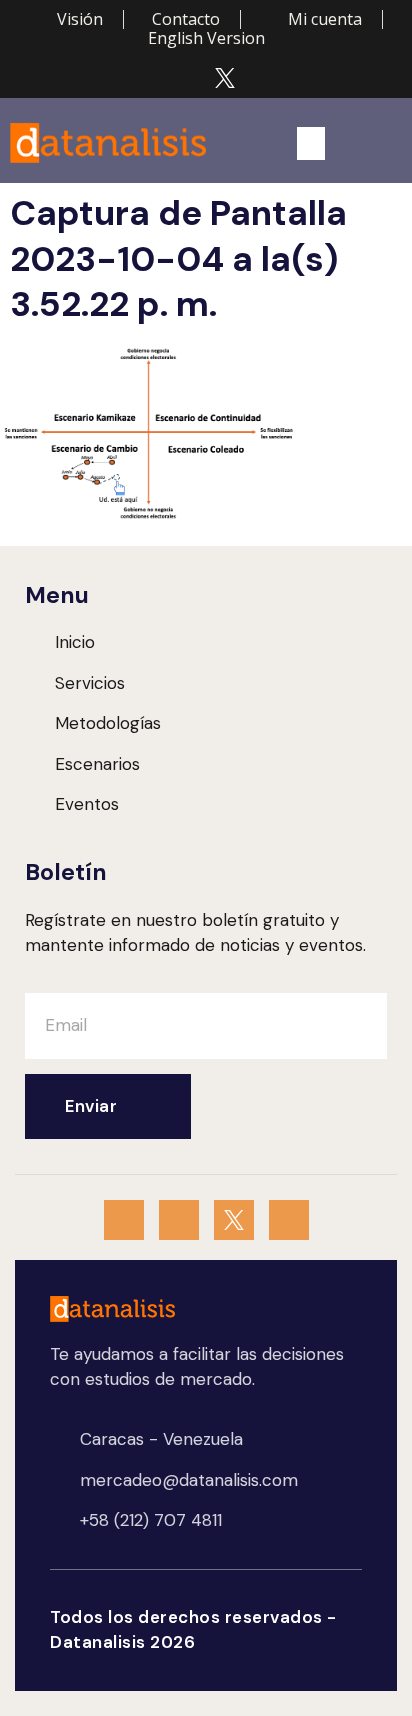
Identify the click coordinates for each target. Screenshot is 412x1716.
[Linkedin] (263, 78)
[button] (311, 143)
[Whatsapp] (149, 78)
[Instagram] (187, 78)
